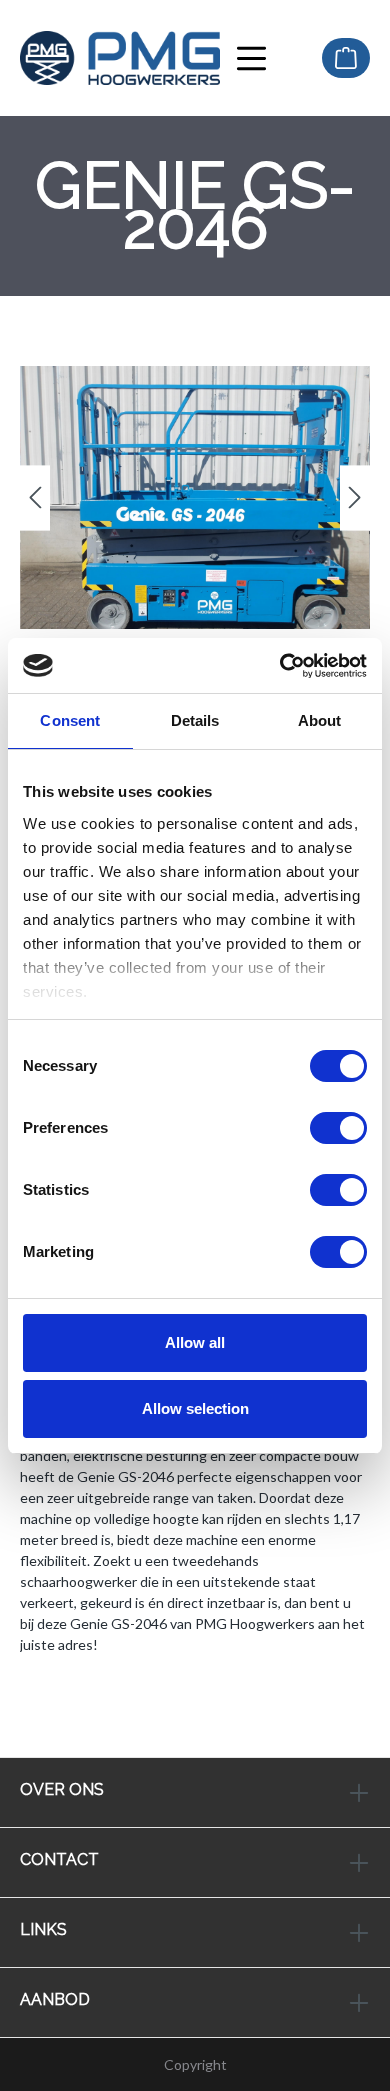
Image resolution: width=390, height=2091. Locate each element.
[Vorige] (35, 497)
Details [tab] (195, 720)
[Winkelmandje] (346, 58)
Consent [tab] (70, 720)
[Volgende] (355, 497)
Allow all (195, 1342)
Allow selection (195, 1408)
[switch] (338, 1128)
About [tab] (320, 720)
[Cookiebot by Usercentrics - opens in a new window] (280, 666)
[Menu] (251, 58)
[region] (195, 497)
